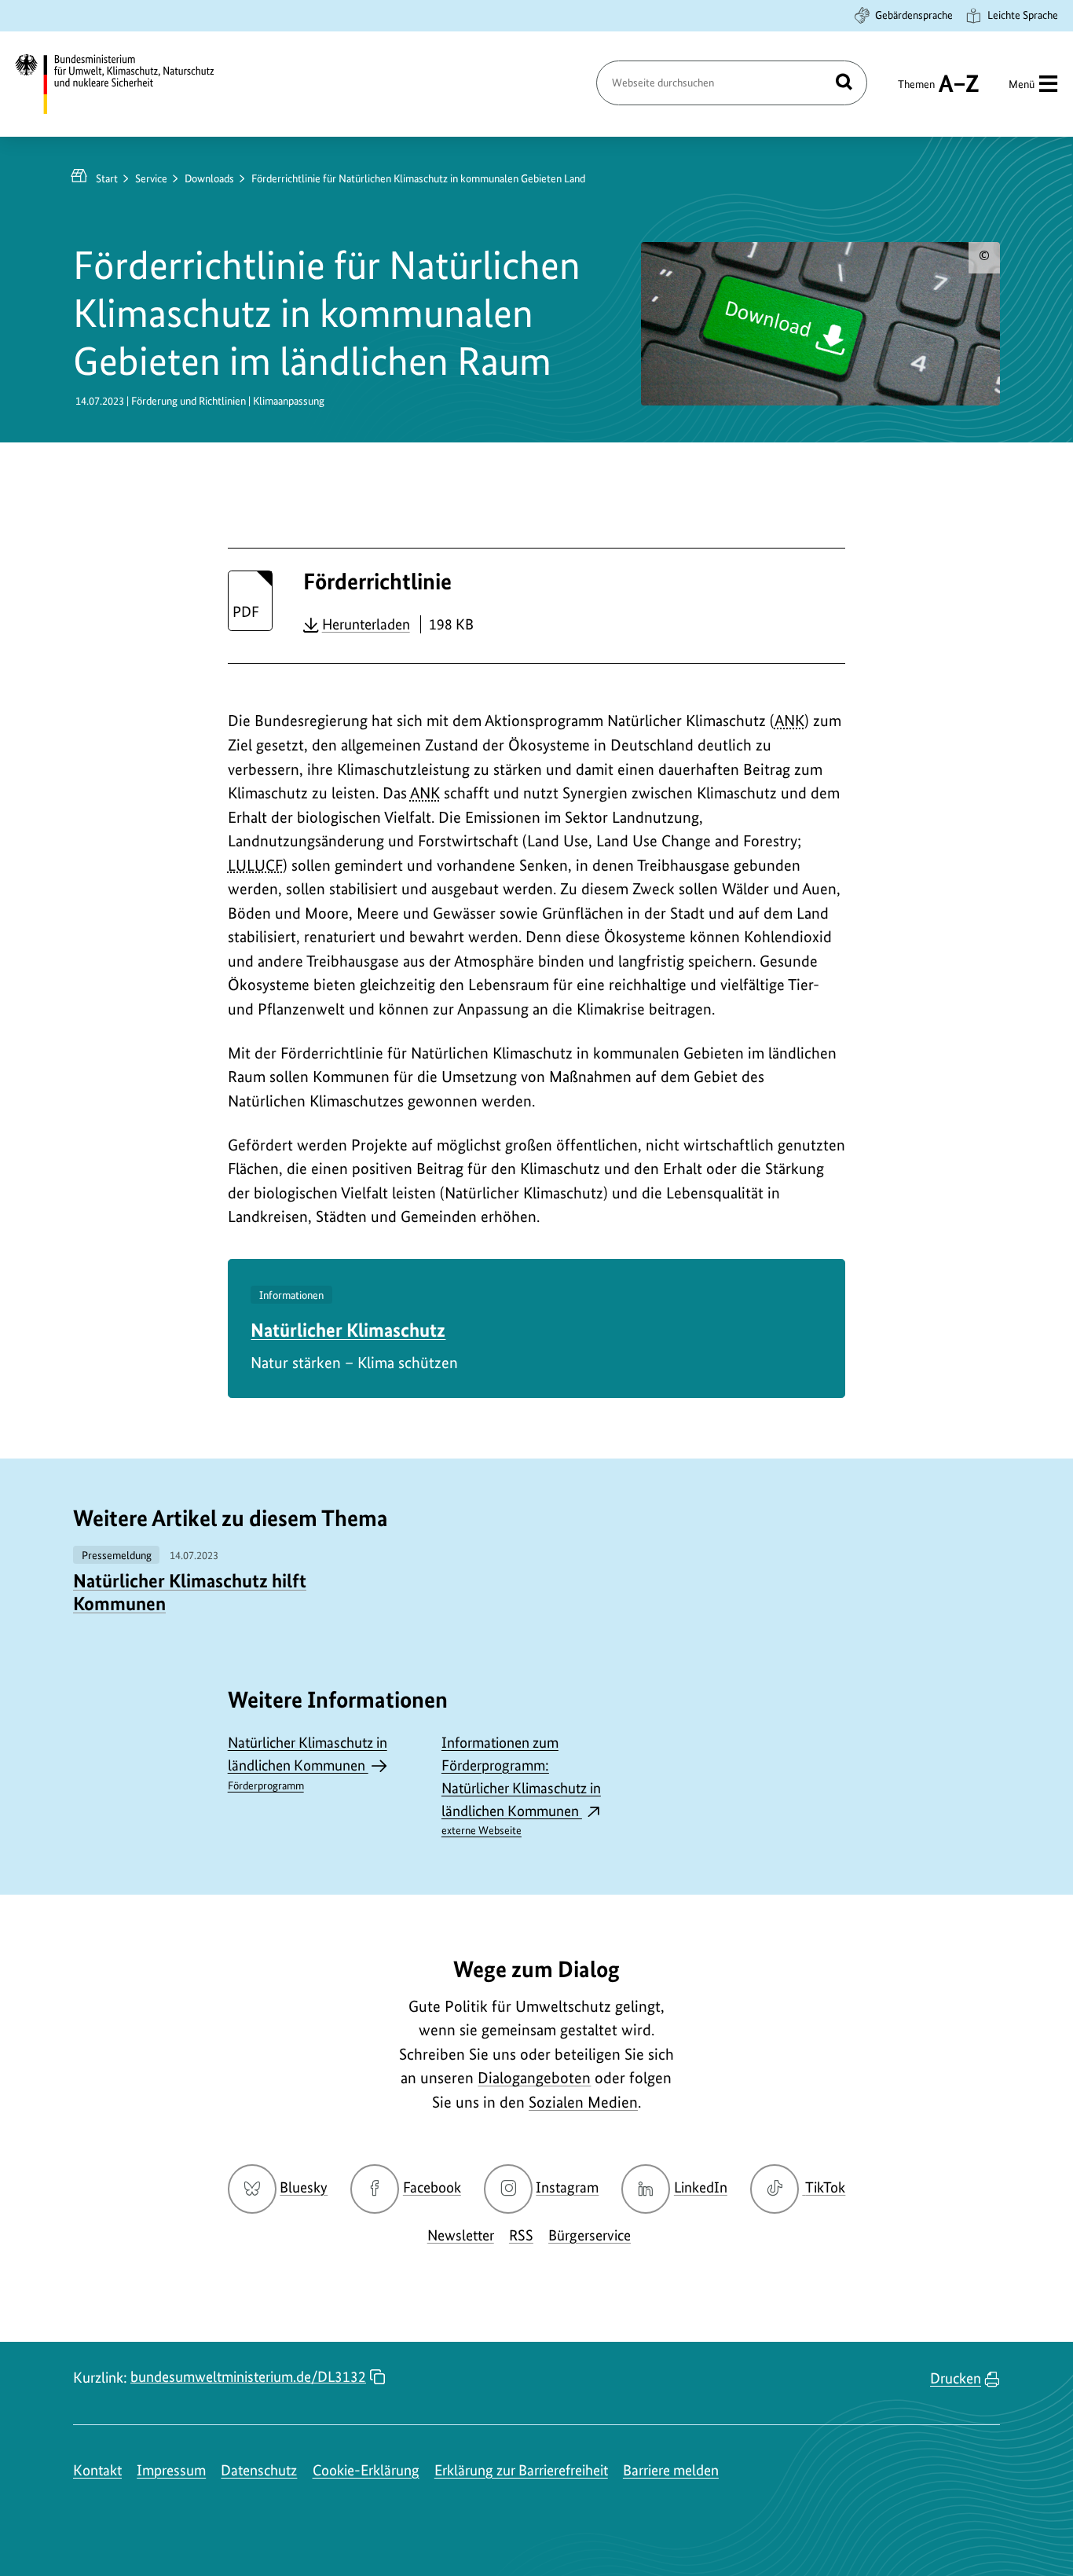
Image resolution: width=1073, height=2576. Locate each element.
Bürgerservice (590, 2235)
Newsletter (461, 2235)
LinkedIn (701, 2187)
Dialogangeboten (534, 2078)
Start (107, 178)
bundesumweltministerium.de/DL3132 (248, 2377)
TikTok (825, 2187)
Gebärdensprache (914, 15)
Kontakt (97, 2470)
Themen (916, 91)
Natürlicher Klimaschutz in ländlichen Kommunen (308, 1763)
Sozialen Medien (583, 2102)
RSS (521, 2235)
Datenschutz (259, 2470)
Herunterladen (366, 624)
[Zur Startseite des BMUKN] (128, 84)
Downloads (209, 178)
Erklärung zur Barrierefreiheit (521, 2470)
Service (151, 178)
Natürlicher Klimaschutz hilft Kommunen (190, 1592)
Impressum (171, 2470)
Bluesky (304, 2187)
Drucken (956, 2378)
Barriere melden (671, 2470)
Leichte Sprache (1023, 15)
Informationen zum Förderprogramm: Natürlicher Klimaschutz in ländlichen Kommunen (521, 1785)
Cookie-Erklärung (366, 2470)
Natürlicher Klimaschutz (348, 1330)
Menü (1022, 84)
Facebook (432, 2187)
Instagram (567, 2187)
